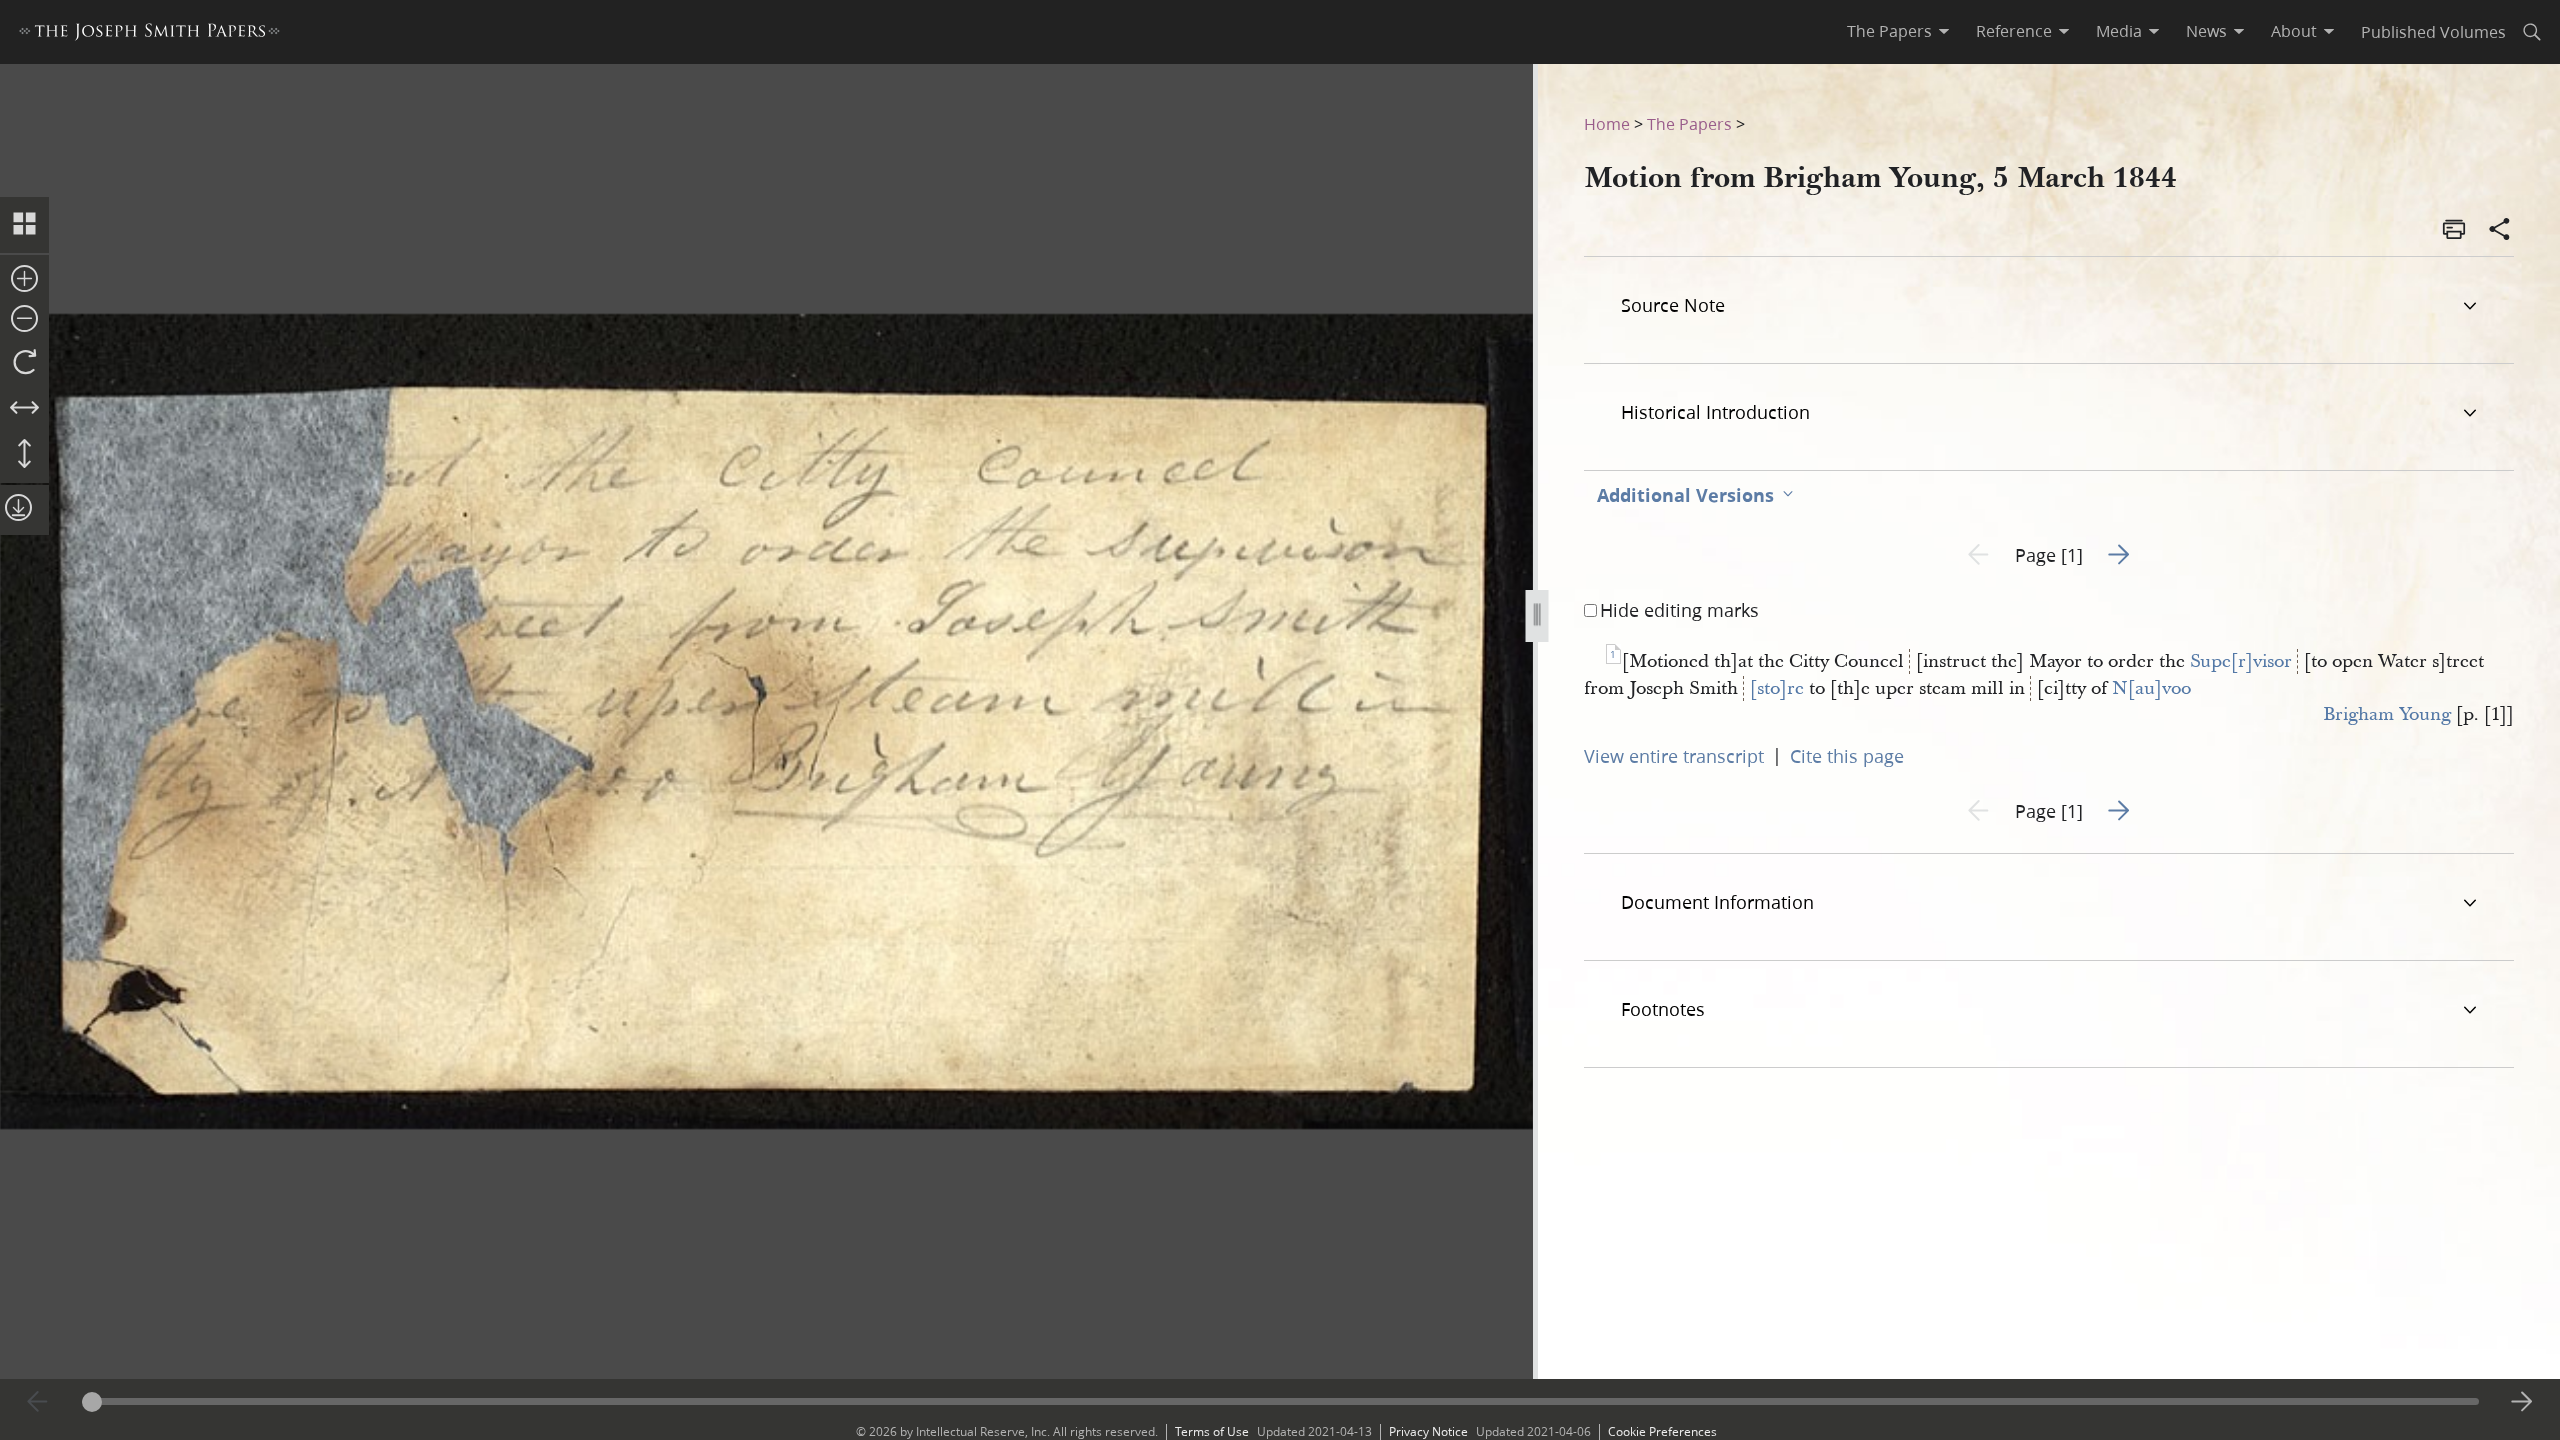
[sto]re (1777, 688)
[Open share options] (2500, 231)
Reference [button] (2014, 31)
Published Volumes (2433, 31)
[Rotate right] (24, 363)
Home (1607, 123)
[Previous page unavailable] (38, 1402)
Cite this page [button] (1847, 756)
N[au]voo (2151, 688)
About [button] (2294, 31)
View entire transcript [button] (1674, 756)
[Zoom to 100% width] (24, 409)
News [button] (2206, 31)
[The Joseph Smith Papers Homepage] (149, 34)
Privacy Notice (1428, 1431)
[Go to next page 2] (2522, 1402)
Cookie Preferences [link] (1662, 1431)
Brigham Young (2387, 714)
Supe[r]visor (2241, 661)
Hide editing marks (1679, 610)
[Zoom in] (24, 280)
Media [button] (2119, 31)
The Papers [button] (1889, 31)
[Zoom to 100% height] (24, 455)
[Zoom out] (24, 320)
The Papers (1689, 123)
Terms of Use (1212, 1431)
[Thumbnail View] (24, 225)
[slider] (1280, 1401)
